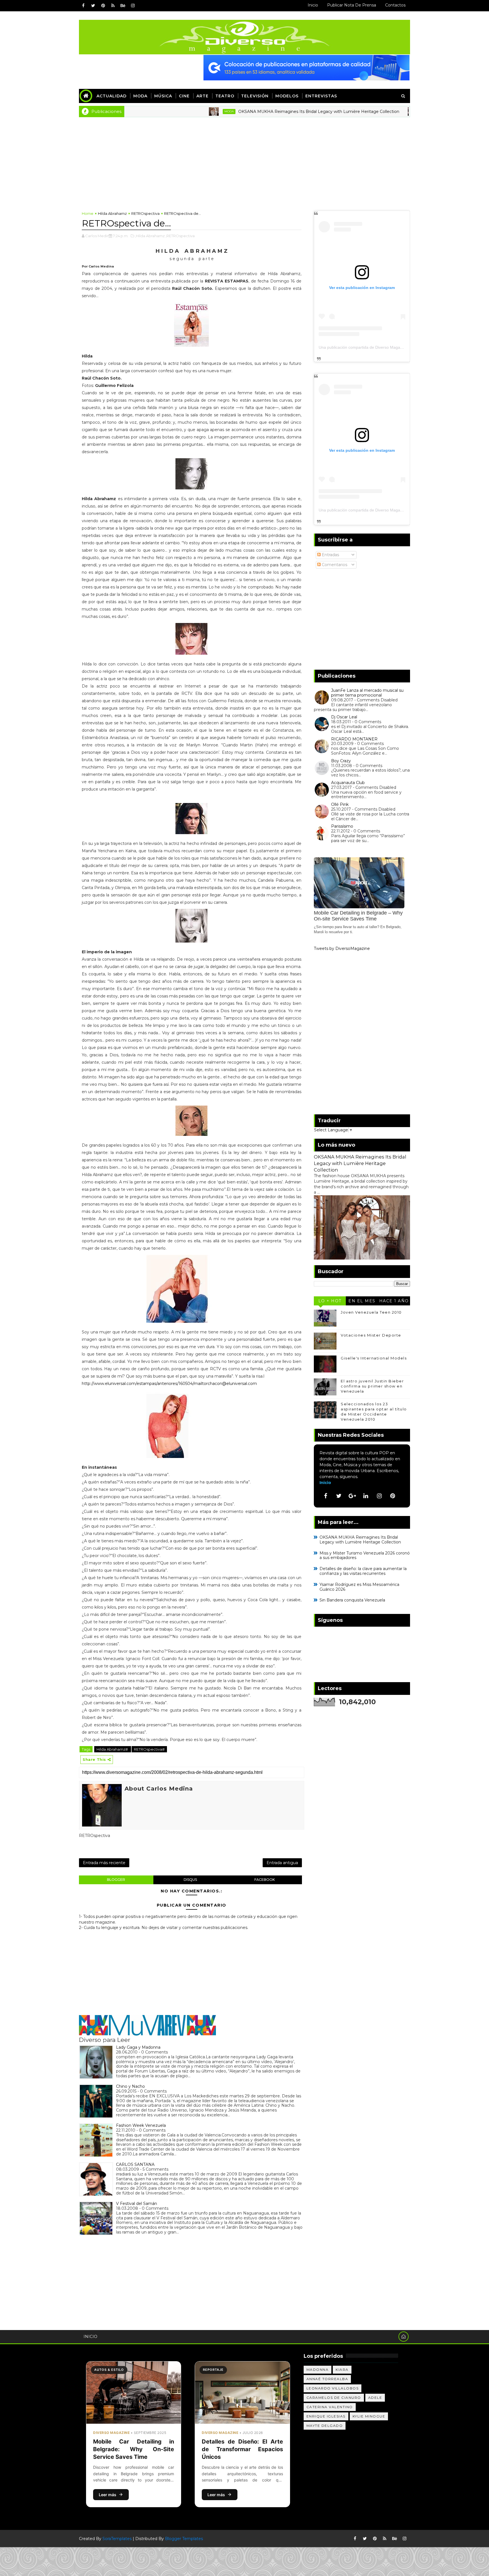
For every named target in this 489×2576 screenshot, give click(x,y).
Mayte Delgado (325, 2426)
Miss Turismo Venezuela (375, 111)
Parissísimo (342, 826)
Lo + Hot (330, 1301)
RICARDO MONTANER (354, 739)
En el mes (362, 1301)
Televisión (255, 96)
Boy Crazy (341, 761)
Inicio (313, 5)
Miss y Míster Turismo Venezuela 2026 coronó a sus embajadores (365, 1555)
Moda (140, 96)
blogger (116, 1880)
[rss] (113, 6)
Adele (375, 2398)
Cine (184, 96)
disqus (190, 1880)
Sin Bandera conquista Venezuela (352, 1600)
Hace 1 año (394, 1301)
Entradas (330, 555)
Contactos (395, 5)
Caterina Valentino (330, 2407)
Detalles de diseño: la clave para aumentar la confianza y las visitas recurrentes (363, 1571)
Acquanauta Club (348, 783)
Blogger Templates (184, 2539)
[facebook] (83, 6)
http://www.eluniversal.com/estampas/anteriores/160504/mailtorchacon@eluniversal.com (169, 1384)
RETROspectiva (145, 213)
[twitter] (93, 6)
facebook (265, 1880)
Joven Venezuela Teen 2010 (371, 1312)
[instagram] (133, 6)
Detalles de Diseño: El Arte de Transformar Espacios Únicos (242, 2449)
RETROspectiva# (149, 1749)
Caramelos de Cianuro (334, 2398)
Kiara (342, 2370)
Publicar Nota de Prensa (352, 5)
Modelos (287, 96)
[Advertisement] (244, 160)
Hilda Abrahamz (112, 213)
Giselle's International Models (374, 1358)
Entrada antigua (282, 1863)
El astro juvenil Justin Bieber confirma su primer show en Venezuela (372, 1386)
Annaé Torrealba (327, 2379)
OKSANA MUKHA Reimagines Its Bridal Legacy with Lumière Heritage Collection (251, 112)
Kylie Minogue (369, 2416)
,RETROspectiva (180, 236)
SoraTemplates (117, 2539)
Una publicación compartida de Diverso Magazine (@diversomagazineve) (384, 347)
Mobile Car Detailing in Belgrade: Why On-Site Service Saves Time (134, 2449)
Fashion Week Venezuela (141, 2125)
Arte (202, 96)
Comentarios (334, 565)
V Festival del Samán (137, 2204)
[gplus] (352, 1496)
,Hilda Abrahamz (150, 236)
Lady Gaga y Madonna (138, 2047)
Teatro (225, 96)
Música (163, 96)
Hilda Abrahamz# (113, 1749)
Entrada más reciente (104, 1863)
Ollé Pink (340, 804)
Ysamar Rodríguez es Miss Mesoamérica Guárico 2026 (359, 1587)
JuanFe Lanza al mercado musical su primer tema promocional (367, 693)
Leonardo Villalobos (333, 2388)
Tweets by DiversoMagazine (342, 948)
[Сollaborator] (306, 67)
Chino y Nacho (130, 2086)
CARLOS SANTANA (135, 2164)
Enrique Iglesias (326, 2416)
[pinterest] (103, 6)
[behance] (123, 6)
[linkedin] (366, 1496)
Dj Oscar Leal (344, 717)
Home (88, 213)
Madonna (318, 2370)
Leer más (108, 2495)
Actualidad (111, 96)
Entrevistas (321, 96)
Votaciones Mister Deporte (371, 1335)
